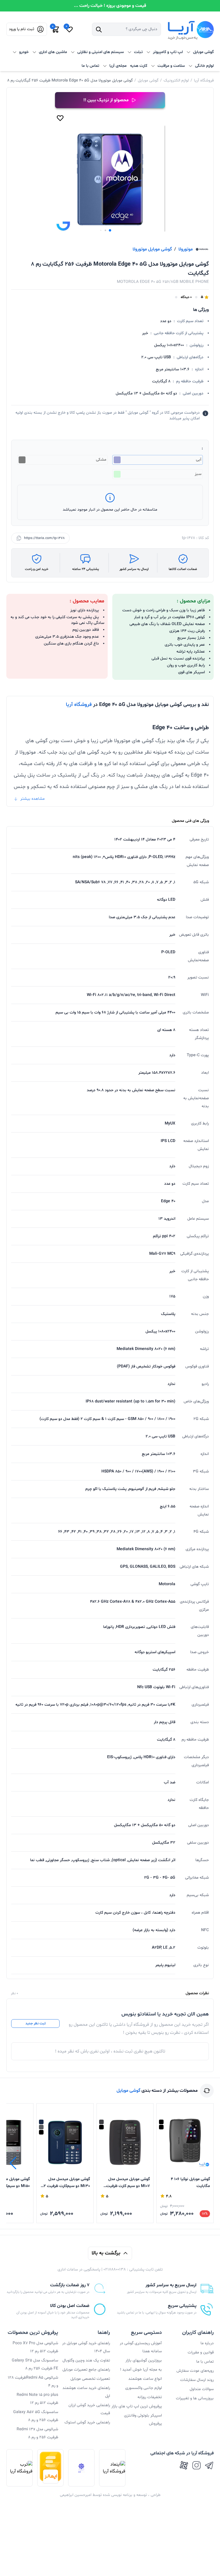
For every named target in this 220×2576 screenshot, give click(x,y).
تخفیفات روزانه (150, 2397)
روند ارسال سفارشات (197, 2380)
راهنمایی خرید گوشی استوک (87, 2422)
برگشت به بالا (106, 2253)
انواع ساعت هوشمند (145, 2379)
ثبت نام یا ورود (21, 29)
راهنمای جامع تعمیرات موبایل (86, 2370)
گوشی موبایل (148, 80)
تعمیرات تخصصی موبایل (90, 2379)
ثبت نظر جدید (36, 2024)
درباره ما (207, 2343)
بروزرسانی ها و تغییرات (195, 2398)
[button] (110, 230)
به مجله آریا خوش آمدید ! (141, 2370)
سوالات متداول (202, 2389)
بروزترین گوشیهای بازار (144, 2360)
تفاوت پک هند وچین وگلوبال (86, 2360)
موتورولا (186, 249)
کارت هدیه (139, 66)
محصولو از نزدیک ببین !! (106, 100)
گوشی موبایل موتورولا (152, 249)
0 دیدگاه (186, 297)
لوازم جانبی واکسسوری (144, 2388)
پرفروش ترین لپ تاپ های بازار (137, 2406)
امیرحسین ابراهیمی (76, 2495)
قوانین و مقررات (201, 2352)
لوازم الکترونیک (176, 80)
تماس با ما (90, 66)
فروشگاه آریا (204, 80)
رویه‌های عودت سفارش (195, 2371)
